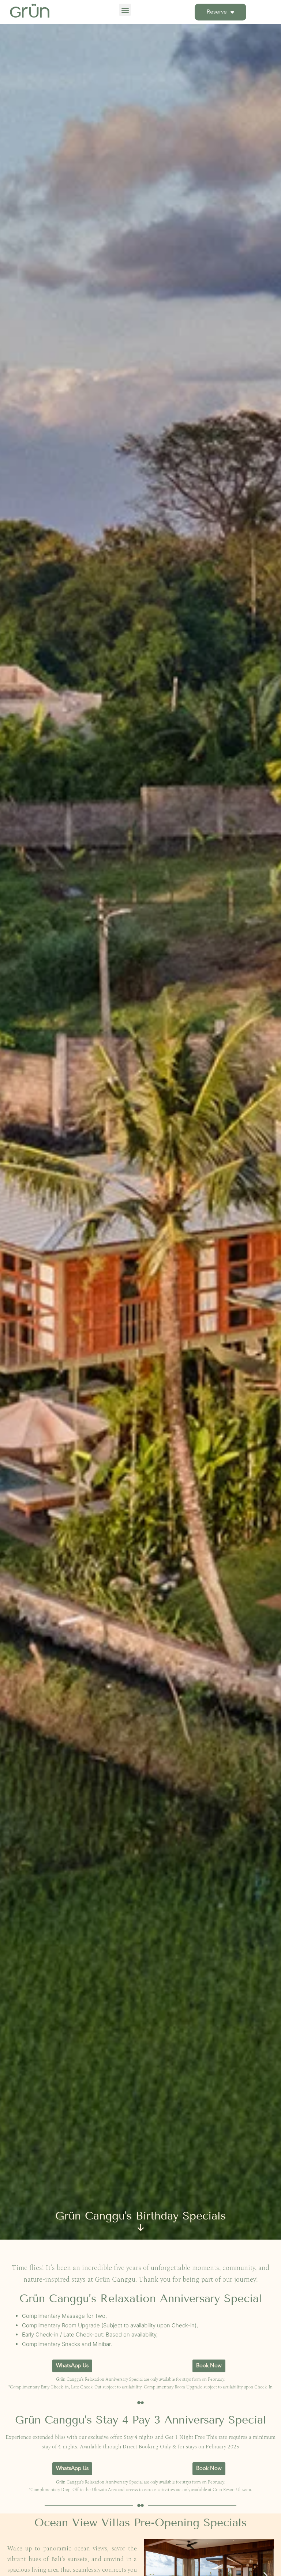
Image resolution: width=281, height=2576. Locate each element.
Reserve (217, 12)
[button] (125, 10)
